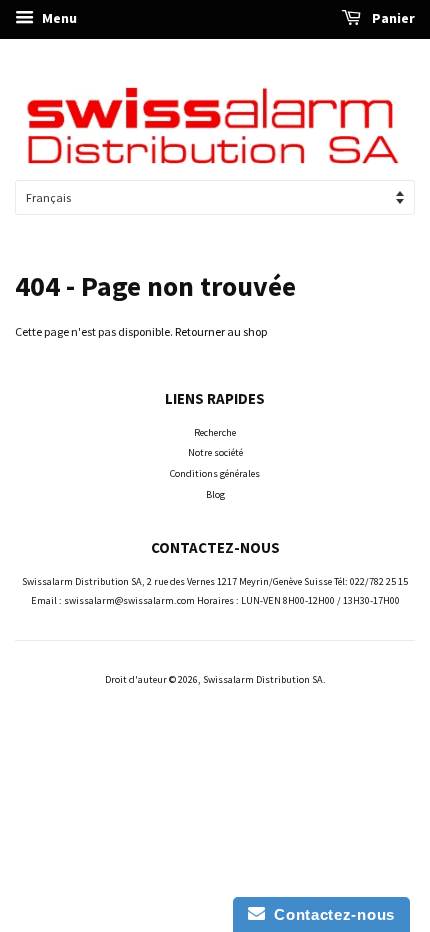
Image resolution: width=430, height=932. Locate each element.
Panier (392, 18)
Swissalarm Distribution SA (263, 679)
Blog (215, 494)
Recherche (215, 432)
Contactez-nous (330, 914)
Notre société (215, 452)
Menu (58, 18)
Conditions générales (215, 473)
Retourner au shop (221, 331)
